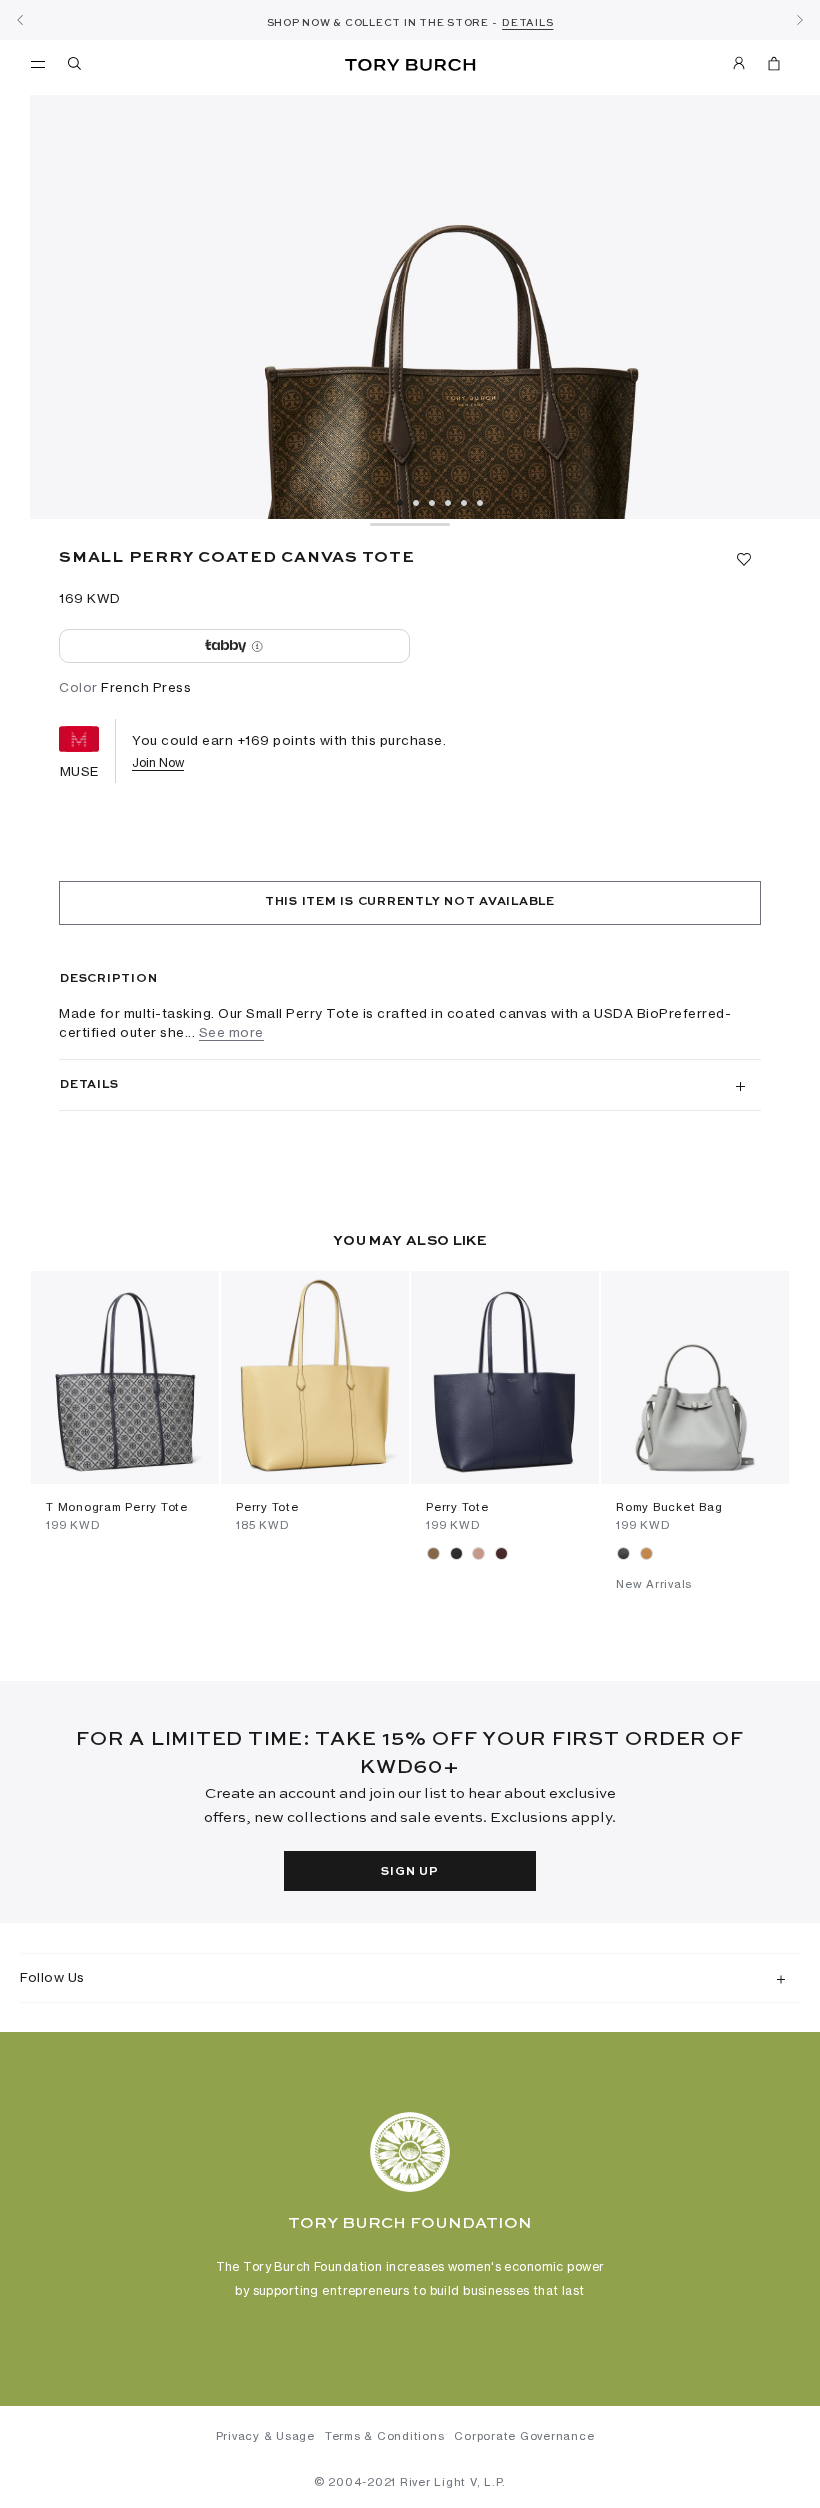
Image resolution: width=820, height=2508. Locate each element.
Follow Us (52, 1977)
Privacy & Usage (265, 2436)
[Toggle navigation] (38, 63)
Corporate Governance (524, 2436)
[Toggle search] (76, 67)
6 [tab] (480, 503)
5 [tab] (464, 503)
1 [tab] (400, 503)
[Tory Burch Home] (409, 65)
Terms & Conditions (385, 2436)
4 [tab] (448, 503)
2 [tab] (416, 503)
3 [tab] (432, 503)
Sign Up (409, 1872)
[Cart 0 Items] (766, 67)
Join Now (158, 762)
